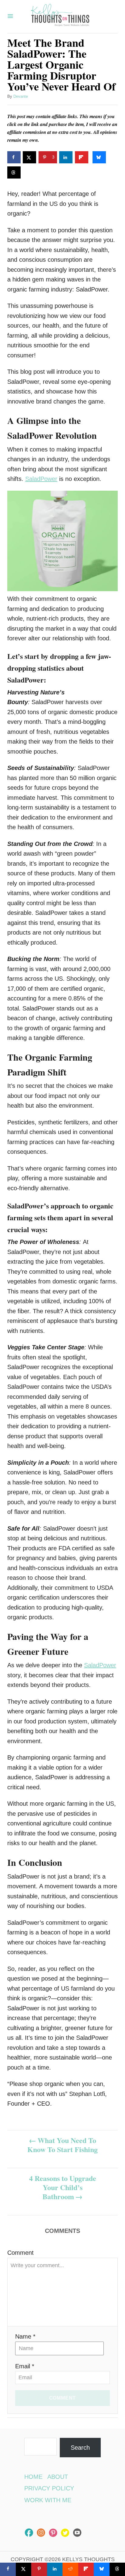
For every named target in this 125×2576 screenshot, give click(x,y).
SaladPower (41, 479)
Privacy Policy (49, 2488)
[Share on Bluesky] (99, 157)
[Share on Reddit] (70, 2569)
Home (33, 2477)
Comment (20, 2253)
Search (80, 2448)
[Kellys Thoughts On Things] (60, 17)
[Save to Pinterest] (39, 2569)
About (58, 2477)
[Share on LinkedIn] (66, 157)
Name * (25, 2336)
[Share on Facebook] (14, 157)
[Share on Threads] (14, 172)
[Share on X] (29, 157)
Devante (21, 96)
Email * (25, 2366)
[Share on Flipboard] (82, 157)
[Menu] (10, 17)
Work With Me (48, 2500)
